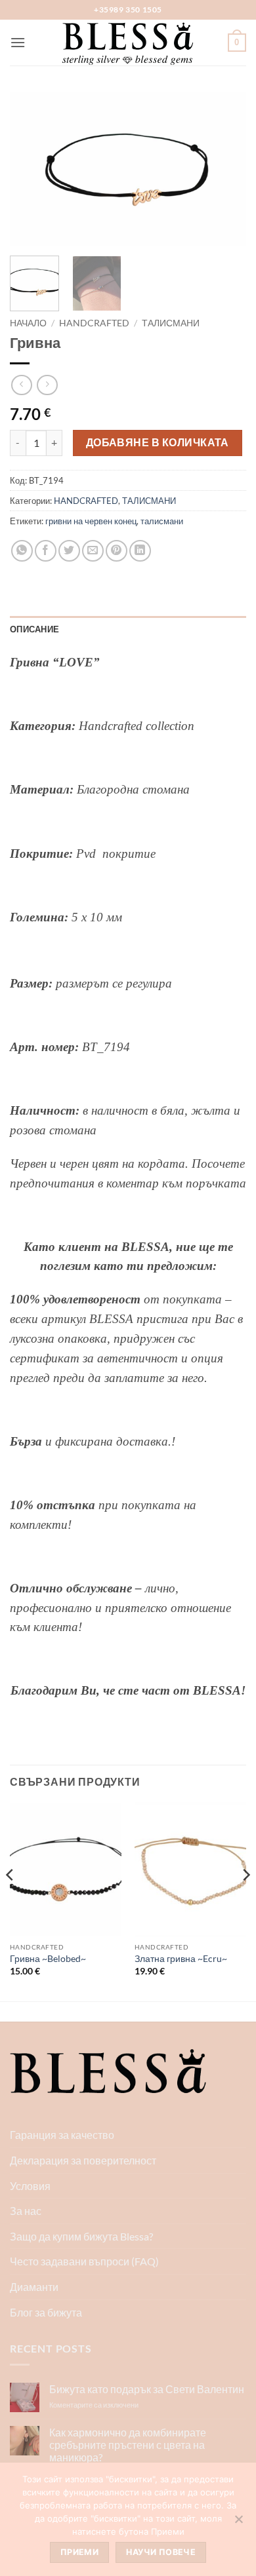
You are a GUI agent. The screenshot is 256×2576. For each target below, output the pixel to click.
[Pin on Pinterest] (117, 551)
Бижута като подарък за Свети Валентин (147, 2389)
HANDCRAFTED (94, 323)
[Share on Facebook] (46, 551)
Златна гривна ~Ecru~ (181, 1959)
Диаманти (34, 2287)
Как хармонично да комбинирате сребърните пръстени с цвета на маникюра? (128, 2445)
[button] (18, 42)
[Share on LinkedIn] (140, 551)
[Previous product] (47, 385)
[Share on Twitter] (69, 551)
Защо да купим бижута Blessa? (81, 2236)
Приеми (79, 2552)
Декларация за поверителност (83, 2160)
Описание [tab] (34, 629)
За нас (26, 2211)
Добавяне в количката (158, 442)
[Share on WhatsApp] (22, 551)
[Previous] (31, 169)
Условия (30, 2186)
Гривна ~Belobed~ (48, 1959)
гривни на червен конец (91, 521)
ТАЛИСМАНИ (171, 323)
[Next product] (21, 385)
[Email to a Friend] (93, 551)
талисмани (162, 521)
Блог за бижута (46, 2312)
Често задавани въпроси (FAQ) (84, 2261)
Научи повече (161, 2552)
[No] (238, 2523)
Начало (28, 323)
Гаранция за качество (62, 2135)
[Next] (225, 169)
